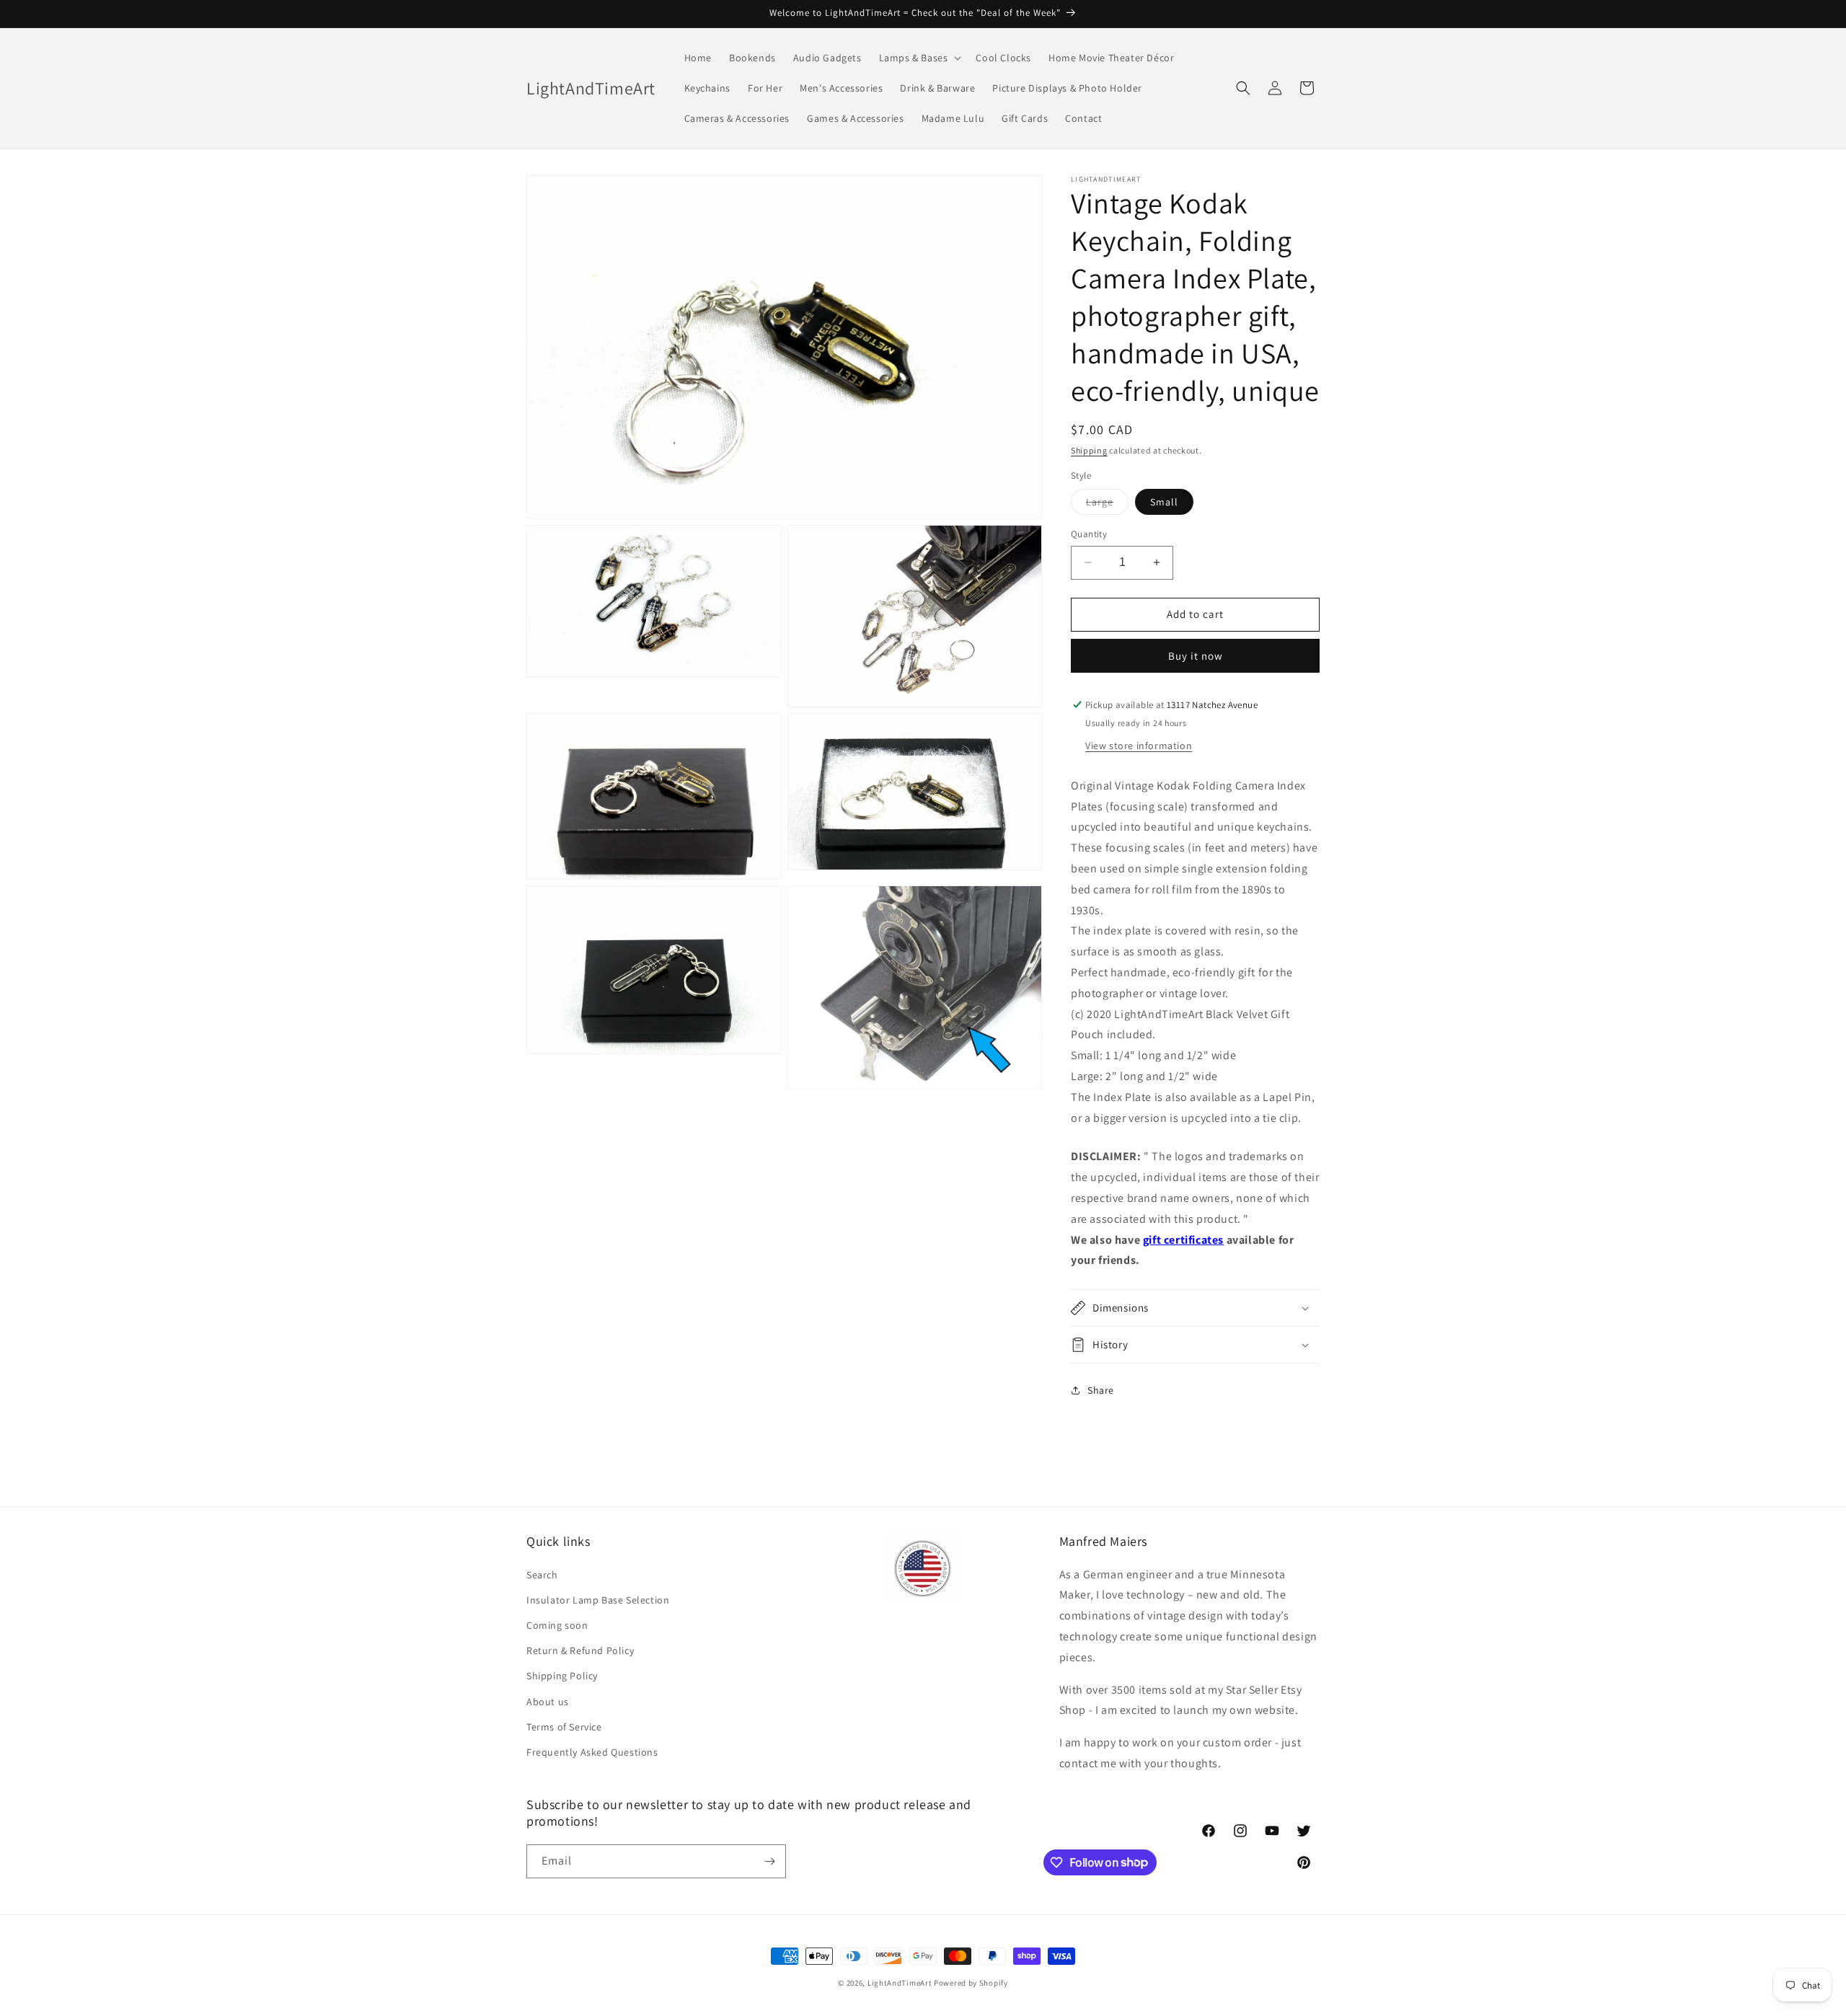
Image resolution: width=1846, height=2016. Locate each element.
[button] (919, 58)
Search (542, 1575)
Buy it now (1196, 656)
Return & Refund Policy (580, 1650)
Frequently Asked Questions (592, 1752)
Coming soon (557, 1625)
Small (1164, 502)
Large (1107, 505)
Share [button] (1101, 1390)
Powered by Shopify (971, 1983)
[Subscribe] (769, 1861)
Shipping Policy (562, 1676)
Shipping (1089, 450)
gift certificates (1183, 1240)
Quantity (1089, 534)
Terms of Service (564, 1727)
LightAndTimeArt (900, 1983)
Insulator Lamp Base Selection (598, 1600)
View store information (1139, 746)
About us (548, 1702)
